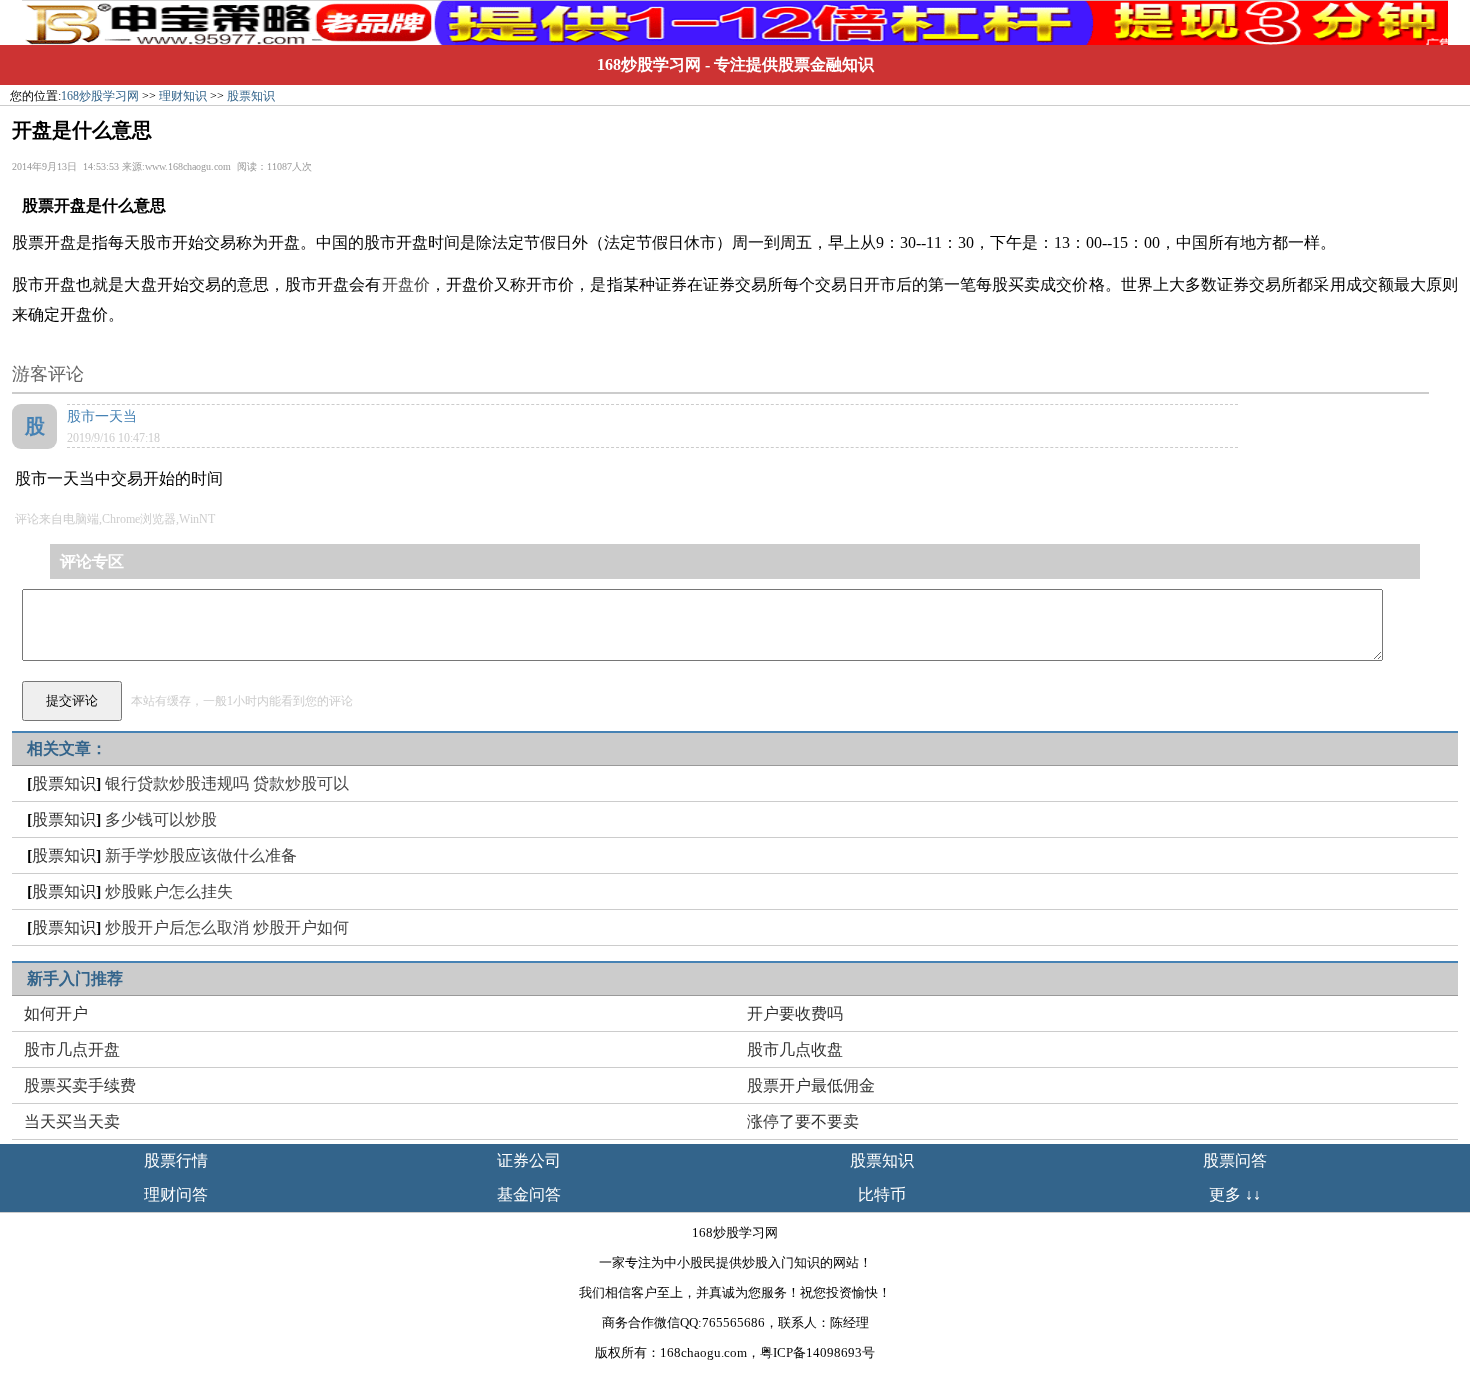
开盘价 (406, 284)
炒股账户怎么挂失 (169, 891)
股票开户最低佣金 (811, 1085)
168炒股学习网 (649, 64)
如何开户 (56, 1013)
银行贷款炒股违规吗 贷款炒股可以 (227, 783)
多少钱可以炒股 (161, 819)
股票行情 (176, 1160)
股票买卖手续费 (80, 1085)
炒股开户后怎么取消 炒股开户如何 (227, 927)
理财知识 (183, 96)
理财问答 (176, 1194)
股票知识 (251, 96)
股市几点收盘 (795, 1049)
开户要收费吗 (795, 1013)
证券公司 (529, 1160)
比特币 (882, 1194)
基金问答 (529, 1194)
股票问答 (1235, 1160)
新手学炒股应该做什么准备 (201, 855)
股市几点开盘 (72, 1049)
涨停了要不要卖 (803, 1121)
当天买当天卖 (72, 1121)
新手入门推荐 (75, 978)
